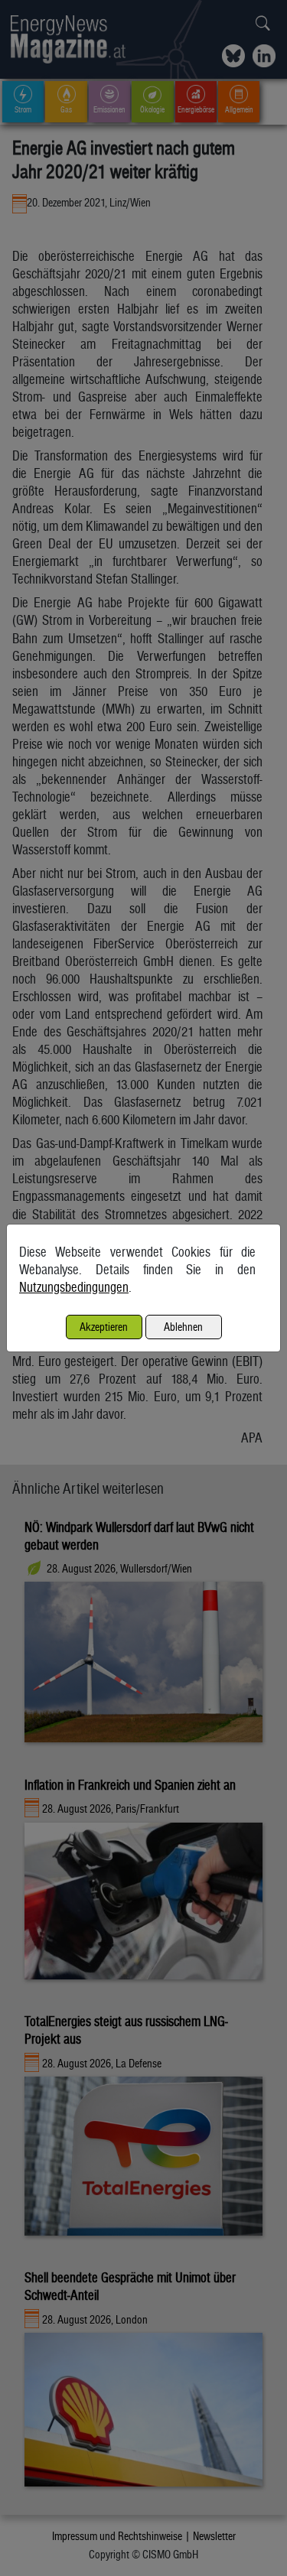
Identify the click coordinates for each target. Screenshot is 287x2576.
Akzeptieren (104, 1327)
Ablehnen (183, 1327)
